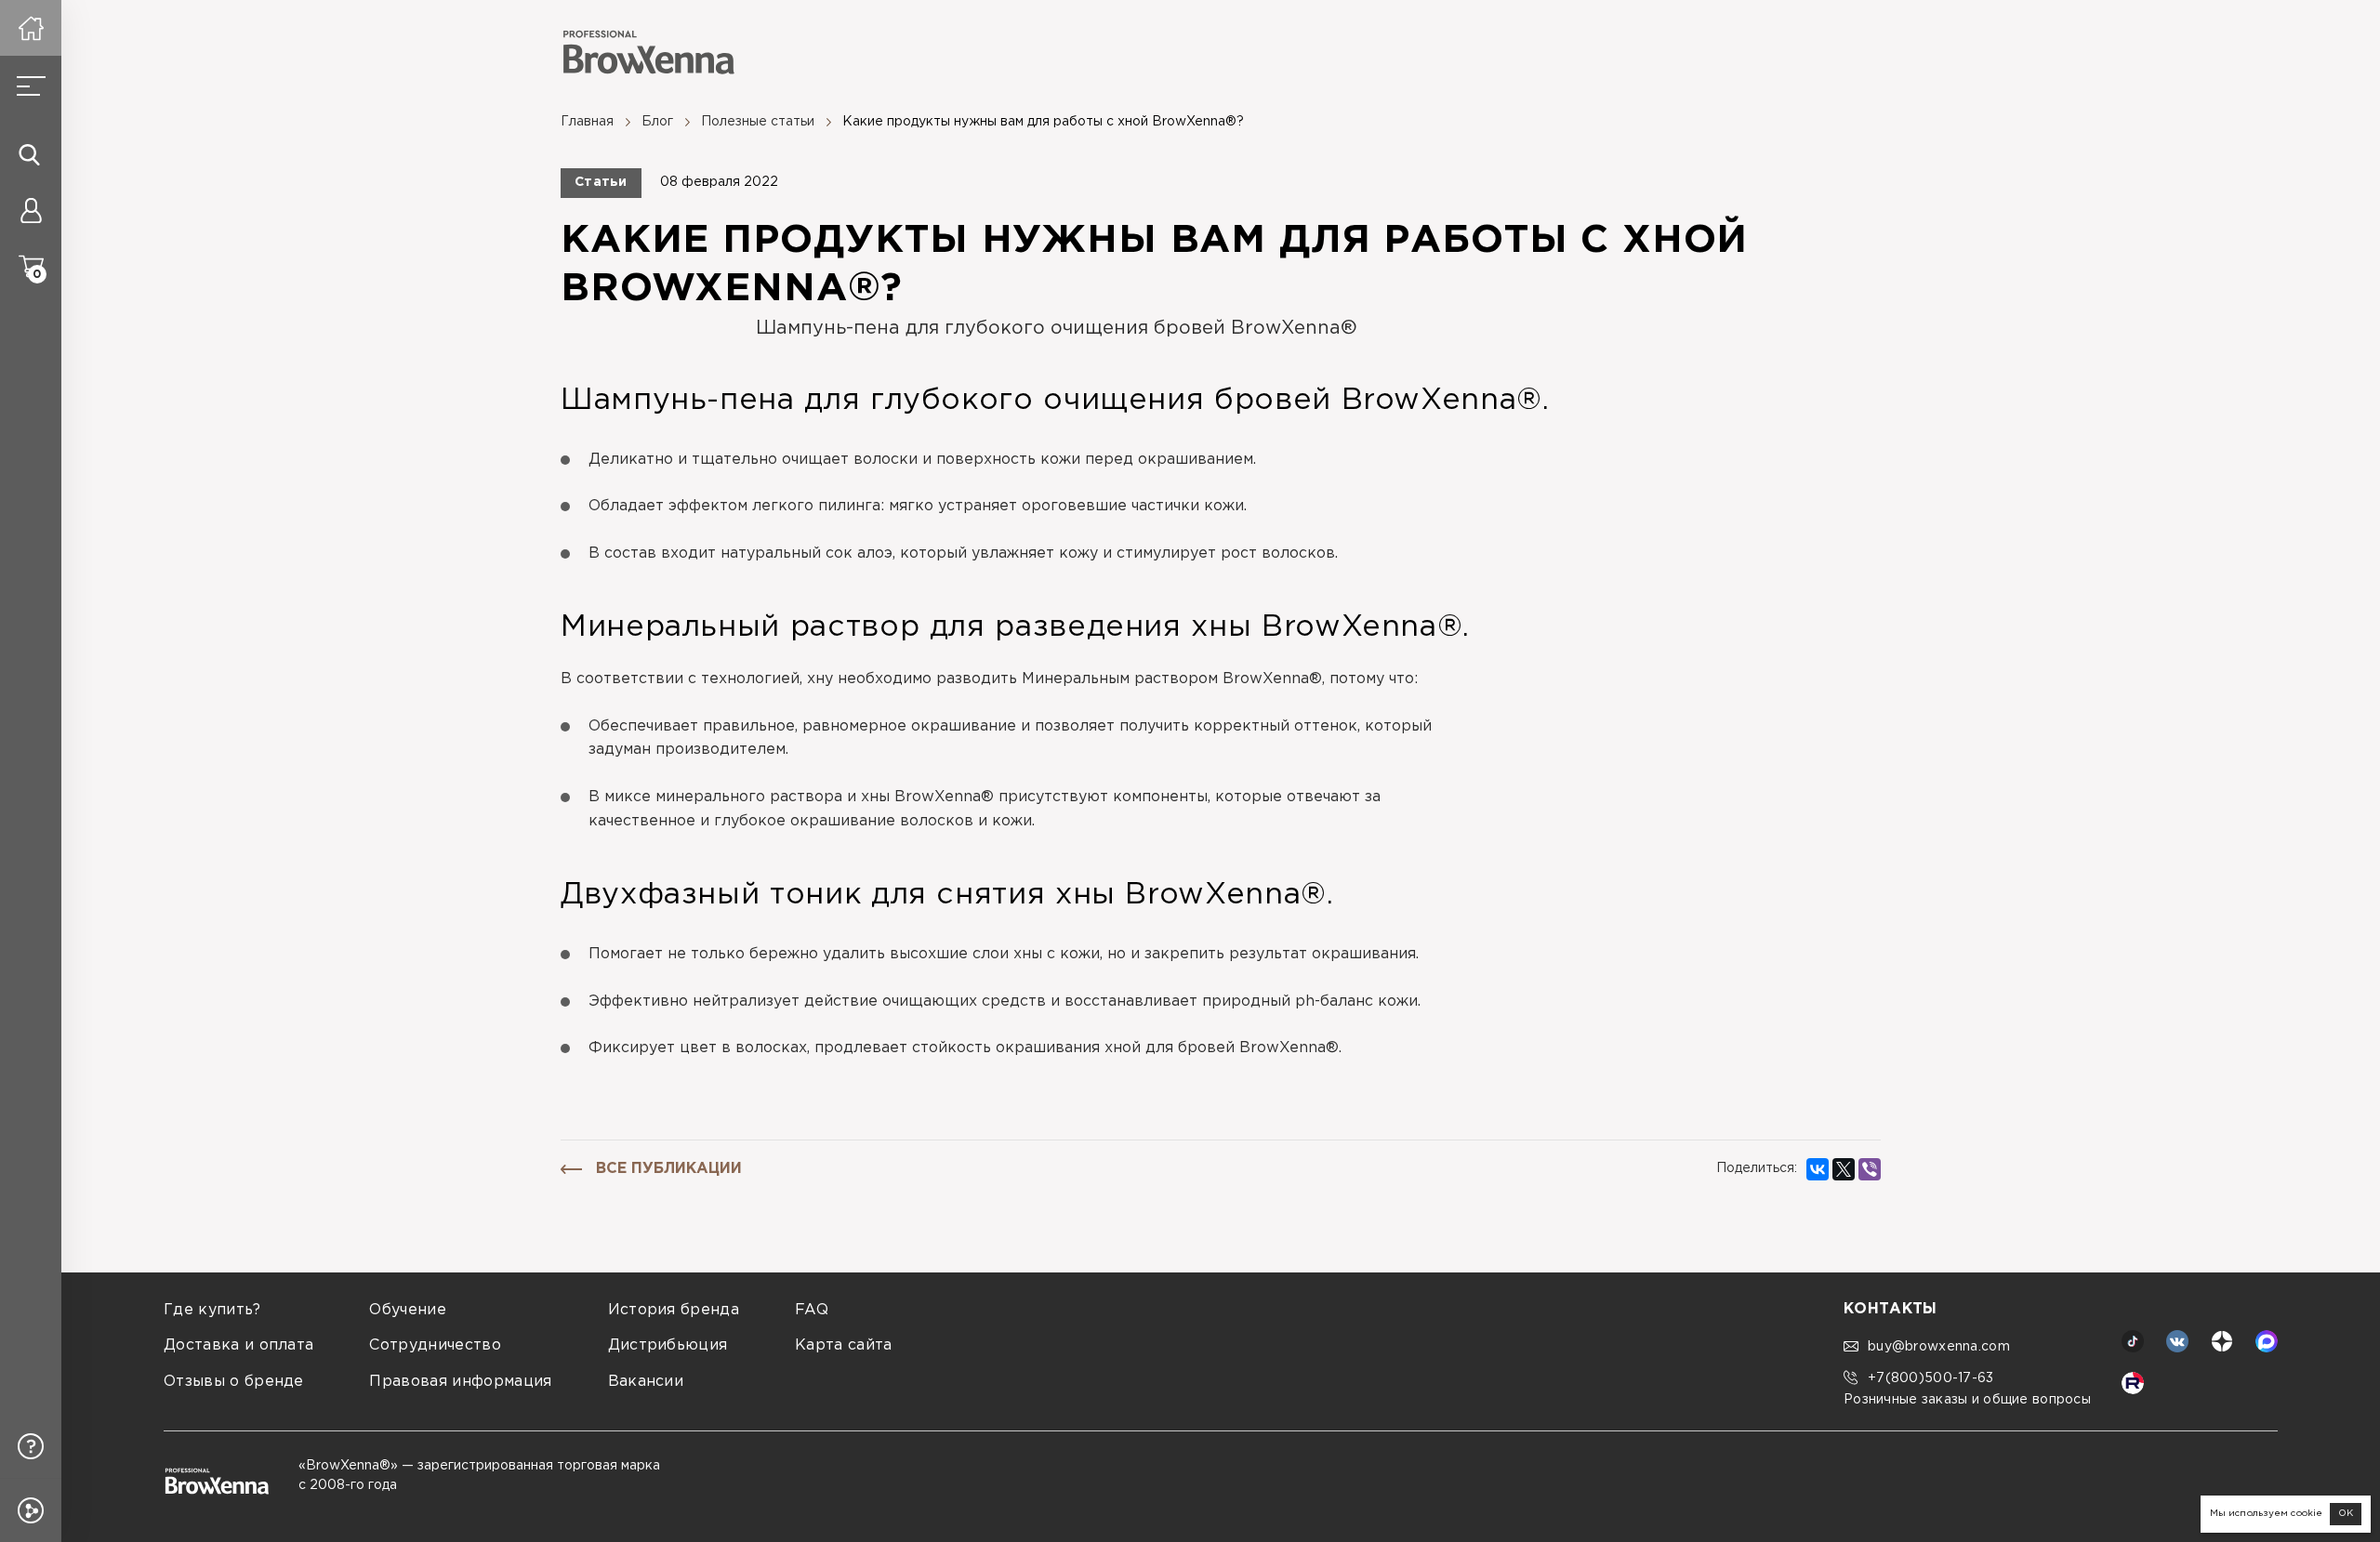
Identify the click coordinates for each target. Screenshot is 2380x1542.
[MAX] (2267, 1341)
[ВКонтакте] (1818, 1169)
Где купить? (212, 1310)
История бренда (674, 1310)
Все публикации (669, 1169)
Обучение (408, 1310)
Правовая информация (460, 1382)
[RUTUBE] (2133, 1383)
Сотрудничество (435, 1345)
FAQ (812, 1310)
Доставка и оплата (238, 1345)
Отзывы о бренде (234, 1382)
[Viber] (1870, 1169)
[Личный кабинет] (31, 210)
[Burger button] (31, 86)
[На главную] (31, 28)
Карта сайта (844, 1345)
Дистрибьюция (668, 1345)
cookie (2307, 1514)
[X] (1844, 1169)
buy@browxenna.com (1939, 1347)
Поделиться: (1757, 1168)
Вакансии (646, 1382)
